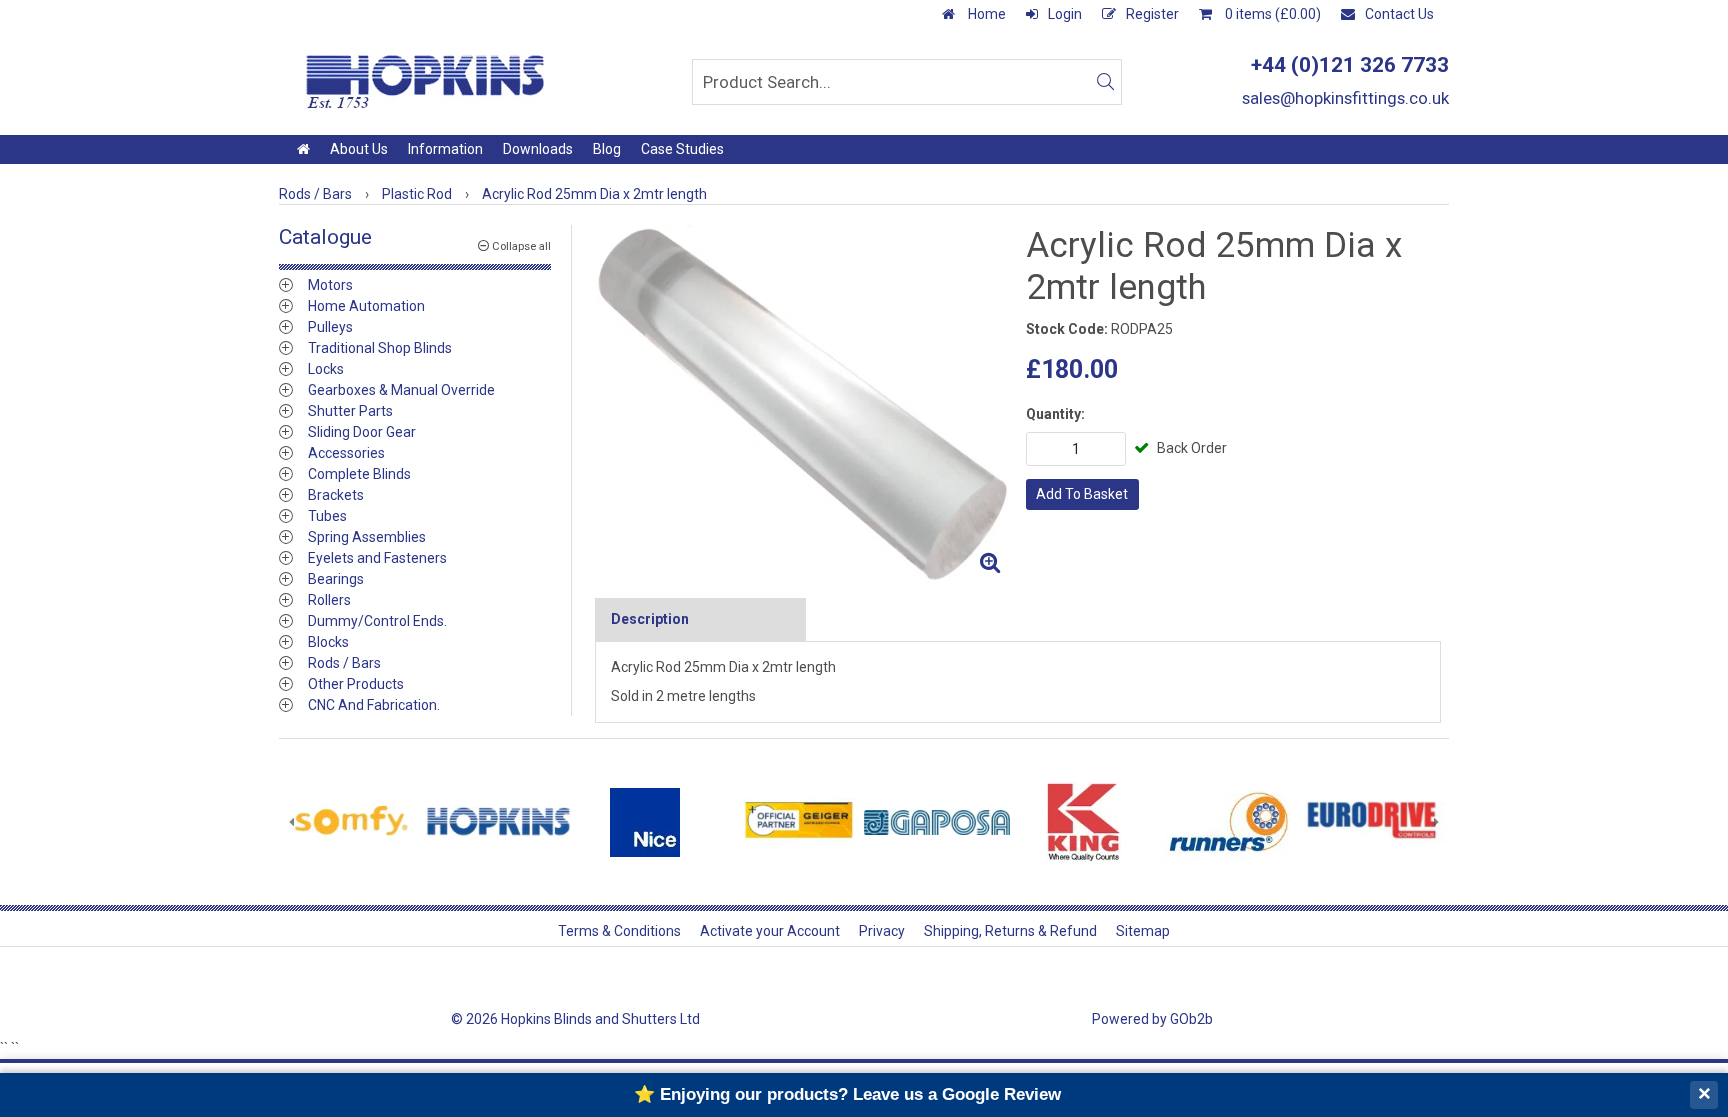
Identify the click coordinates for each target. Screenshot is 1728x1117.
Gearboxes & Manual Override (401, 390)
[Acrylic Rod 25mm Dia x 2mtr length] (802, 404)
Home (985, 14)
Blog (607, 149)
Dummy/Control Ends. (377, 621)
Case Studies (682, 149)
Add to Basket (1082, 494)
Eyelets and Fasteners (377, 558)
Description (650, 619)
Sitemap (1143, 931)
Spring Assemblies (367, 537)
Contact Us (1399, 14)
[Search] (1105, 82)
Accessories (346, 453)
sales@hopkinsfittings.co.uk (1345, 98)
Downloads (538, 149)
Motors (330, 285)
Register (1152, 14)
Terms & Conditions (619, 931)
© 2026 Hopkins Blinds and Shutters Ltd (575, 1019)
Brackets (336, 495)
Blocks (328, 642)
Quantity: (1055, 414)
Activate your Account (770, 931)
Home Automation (366, 306)
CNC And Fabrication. (374, 705)
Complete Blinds (359, 474)
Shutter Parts (350, 411)
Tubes (327, 516)
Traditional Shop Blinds (380, 348)
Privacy (882, 931)
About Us (359, 149)
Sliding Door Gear (362, 432)
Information (445, 149)
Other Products (356, 684)
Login (1065, 14)
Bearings (336, 579)
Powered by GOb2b (1152, 1019)
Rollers (329, 600)
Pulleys (330, 327)
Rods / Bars (344, 663)
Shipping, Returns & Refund (1010, 931)
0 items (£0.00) (1271, 14)
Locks (326, 369)
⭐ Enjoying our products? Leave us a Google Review (847, 1094)
